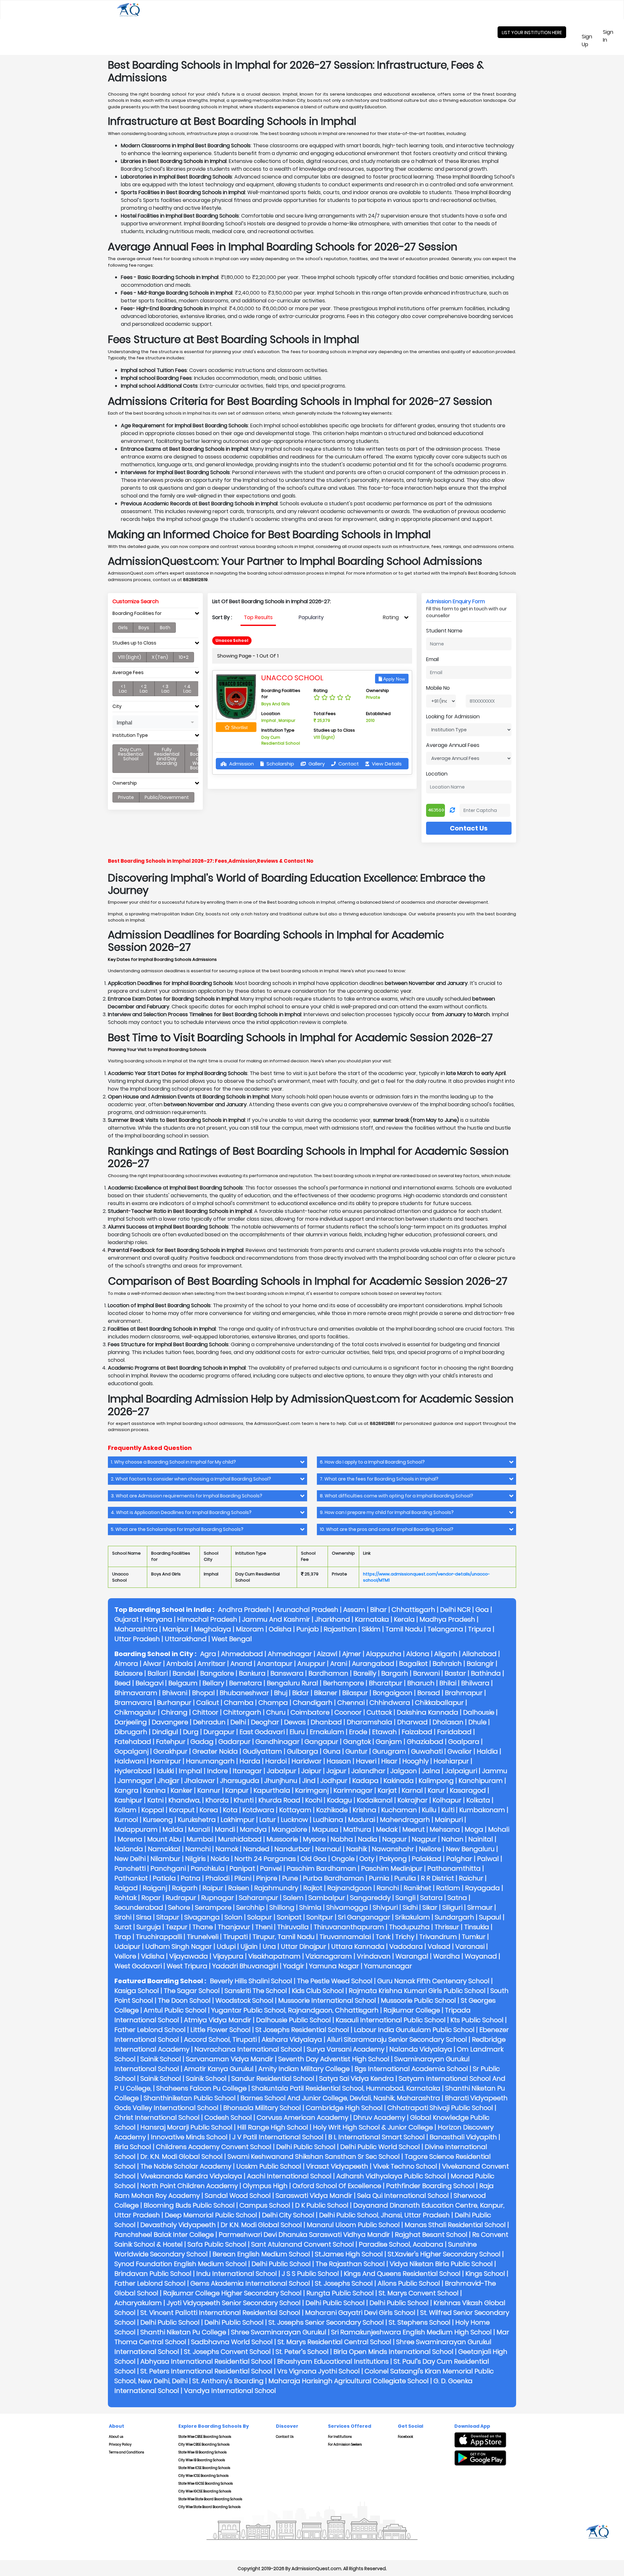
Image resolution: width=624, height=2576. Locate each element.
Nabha (342, 1839)
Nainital (481, 1839)
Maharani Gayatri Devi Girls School (360, 2313)
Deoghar (265, 1722)
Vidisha (153, 1956)
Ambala (180, 1664)
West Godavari (138, 1966)
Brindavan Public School (153, 2274)
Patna (191, 1878)
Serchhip (250, 1907)
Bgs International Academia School (411, 2069)
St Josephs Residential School (302, 2030)
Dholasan (448, 1722)
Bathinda (486, 1673)
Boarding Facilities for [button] (137, 613)
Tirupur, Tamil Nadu (284, 1937)
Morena (130, 1839)
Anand (241, 1664)
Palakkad (427, 1859)
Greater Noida (215, 1751)
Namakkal (164, 1849)
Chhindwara (390, 1703)
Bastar (455, 1673)
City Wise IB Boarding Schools (202, 2460)
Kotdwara (258, 1810)
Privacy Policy (120, 2444)
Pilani (243, 1878)
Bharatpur (386, 1683)
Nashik (357, 1849)
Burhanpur (174, 1703)
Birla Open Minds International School (393, 2352)
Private (126, 797)
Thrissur (447, 1927)
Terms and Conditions (126, 2452)
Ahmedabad (242, 1654)
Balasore (129, 1673)
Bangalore (217, 1673)
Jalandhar (368, 1771)
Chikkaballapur (439, 1703)
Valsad (439, 1946)
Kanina (155, 1790)
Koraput (182, 1810)
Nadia (368, 1839)
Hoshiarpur (451, 1761)
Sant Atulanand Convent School (303, 2244)
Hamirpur (166, 1761)
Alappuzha (384, 1654)
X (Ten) (160, 657)
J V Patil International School (278, 2137)
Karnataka (372, 1619)
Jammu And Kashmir (276, 1619)
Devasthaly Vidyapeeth (178, 2225)
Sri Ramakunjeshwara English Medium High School (411, 2332)
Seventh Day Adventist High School (334, 2059)
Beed (123, 1683)
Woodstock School (244, 2000)
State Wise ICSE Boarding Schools (204, 2468)
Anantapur (275, 1664)
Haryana (158, 1619)
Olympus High (265, 2186)
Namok (227, 1849)
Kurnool (126, 1820)
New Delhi (130, 1859)
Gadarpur (234, 1742)
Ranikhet (417, 1888)
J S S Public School (310, 2274)
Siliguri (452, 1907)
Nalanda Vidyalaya (421, 2049)
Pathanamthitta (454, 1868)
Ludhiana (328, 1820)
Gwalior (460, 1751)
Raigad (126, 1888)
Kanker (182, 1790)
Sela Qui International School (403, 2196)
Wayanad (481, 1956)
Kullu (429, 1810)
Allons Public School (409, 2283)
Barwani (426, 1673)
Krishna (364, 1810)
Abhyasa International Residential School (206, 2361)
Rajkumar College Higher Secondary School (232, 2293)
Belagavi (149, 1683)
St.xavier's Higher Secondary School (444, 2254)
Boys (144, 628)
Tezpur (177, 1927)
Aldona (418, 1654)
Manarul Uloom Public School (353, 2225)
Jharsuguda (240, 1781)
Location (437, 774)
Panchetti (130, 1868)
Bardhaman (328, 1673)
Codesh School (228, 2118)
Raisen (239, 1888)
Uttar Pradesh (137, 1639)
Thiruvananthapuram (349, 1927)
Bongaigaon (393, 1693)
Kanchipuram (481, 1781)
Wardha (447, 1956)
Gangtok (357, 1742)
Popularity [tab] (311, 617)
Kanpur (237, 1790)
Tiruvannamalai (345, 1937)
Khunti (244, 1800)
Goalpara (464, 1742)
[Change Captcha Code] (452, 810)
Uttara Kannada (358, 1946)
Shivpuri (385, 1907)
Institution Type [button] (130, 735)
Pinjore (267, 1878)
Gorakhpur (170, 1751)
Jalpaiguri (461, 1771)
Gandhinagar (278, 1742)
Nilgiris (195, 1859)
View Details (386, 764)
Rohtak (125, 1898)
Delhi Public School (306, 2147)
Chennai (351, 1703)
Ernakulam (327, 1732)
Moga (474, 1829)
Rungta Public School (340, 2293)
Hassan (339, 1761)
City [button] (117, 706)
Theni (264, 1927)
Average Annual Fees (453, 745)
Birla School (133, 2147)
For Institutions (340, 2437)
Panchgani (168, 1868)
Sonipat (289, 1917)
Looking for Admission (453, 717)
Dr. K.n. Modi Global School (182, 2157)
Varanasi (470, 1946)
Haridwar (307, 1761)
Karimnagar (353, 1790)
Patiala (164, 1878)
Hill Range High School (273, 2127)
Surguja (149, 1927)
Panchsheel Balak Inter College (164, 2235)
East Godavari (262, 1732)
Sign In (612, 36)
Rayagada (482, 1888)
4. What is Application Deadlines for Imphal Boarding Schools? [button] (181, 1513)
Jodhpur (334, 1781)
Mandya (253, 1829)
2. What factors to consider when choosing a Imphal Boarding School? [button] (191, 1479)
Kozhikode (332, 1810)
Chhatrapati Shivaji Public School (440, 2108)
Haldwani (130, 1761)
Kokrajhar (413, 1800)
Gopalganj (131, 1751)
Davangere (170, 1722)
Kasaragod (468, 1790)
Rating (391, 617)
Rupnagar (218, 1898)
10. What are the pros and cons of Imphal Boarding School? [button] (387, 1529)
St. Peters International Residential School (206, 2371)
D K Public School (322, 2205)
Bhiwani (175, 1693)
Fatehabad (133, 1742)
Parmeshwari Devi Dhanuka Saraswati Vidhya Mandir (304, 2235)
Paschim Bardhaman (321, 1868)
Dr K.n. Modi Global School (261, 2225)
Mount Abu (164, 1839)
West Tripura (187, 1966)
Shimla (310, 1907)
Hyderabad (133, 1771)
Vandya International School (230, 2391)
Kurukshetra (197, 1820)
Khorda (217, 1800)
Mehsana (445, 1829)
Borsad (429, 1693)
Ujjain (249, 1946)
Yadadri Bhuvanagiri (245, 1966)
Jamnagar (135, 1781)
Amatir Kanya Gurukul (219, 2069)
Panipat (242, 1868)
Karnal (412, 1790)
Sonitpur (320, 1917)
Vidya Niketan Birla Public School (441, 2264)
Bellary (213, 1683)
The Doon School (184, 2000)
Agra (208, 1654)
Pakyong (393, 1859)
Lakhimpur (238, 1820)
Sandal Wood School (238, 2196)
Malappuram (136, 1829)
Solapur (260, 1917)
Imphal (190, 1771)
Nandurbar (292, 1849)
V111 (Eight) (130, 657)
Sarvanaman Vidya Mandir (230, 2059)
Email (432, 659)
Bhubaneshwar (244, 1693)
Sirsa (144, 1917)
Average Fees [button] (128, 673)
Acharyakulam (138, 2303)
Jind (309, 1781)
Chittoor (205, 1712)
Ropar (151, 1898)
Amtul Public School (175, 2010)
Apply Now (394, 679)
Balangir (480, 1664)
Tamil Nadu (404, 1629)
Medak (387, 1829)
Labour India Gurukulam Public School (414, 2030)
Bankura (252, 1673)
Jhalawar (200, 1781)
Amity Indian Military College (304, 2069)
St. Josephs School (344, 2283)
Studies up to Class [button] (134, 643)
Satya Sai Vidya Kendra (357, 2078)
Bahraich (447, 1664)
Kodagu (339, 1800)
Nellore (430, 1849)
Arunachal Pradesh (307, 1610)
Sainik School (161, 2059)
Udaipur (127, 1946)
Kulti (448, 1810)
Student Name (444, 631)
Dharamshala (370, 1722)
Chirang (174, 1712)
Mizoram (250, 1629)
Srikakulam (413, 1917)
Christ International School (157, 2118)
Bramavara (133, 1703)
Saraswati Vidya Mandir (314, 2196)
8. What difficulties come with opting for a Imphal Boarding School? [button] (396, 1496)
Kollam (125, 1810)
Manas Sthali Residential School (455, 2225)
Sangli (405, 1898)
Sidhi (410, 1907)
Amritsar (212, 1664)
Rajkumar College (412, 2010)
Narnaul (328, 1849)
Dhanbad (326, 1722)
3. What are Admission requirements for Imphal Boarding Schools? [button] (187, 1496)
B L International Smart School (377, 2137)
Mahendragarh (405, 1820)
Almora (126, 1664)
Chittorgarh (242, 1712)
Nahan (452, 1839)
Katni (155, 1800)
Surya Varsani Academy (346, 2049)
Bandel (184, 1673)
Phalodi (217, 1878)
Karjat (387, 1790)
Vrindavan (374, 1956)
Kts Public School (477, 2020)
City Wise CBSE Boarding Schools (204, 2444)
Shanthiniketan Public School (190, 2098)
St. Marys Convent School (419, 2293)
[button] (155, 722)
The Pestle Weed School (335, 1981)
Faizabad (417, 1732)
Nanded (256, 1849)
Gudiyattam (262, 1751)
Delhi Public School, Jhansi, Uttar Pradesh (384, 2215)
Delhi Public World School (380, 2147)
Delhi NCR (455, 1610)
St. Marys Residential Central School (334, 2342)
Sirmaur (480, 1907)
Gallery (316, 764)
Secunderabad (139, 1907)
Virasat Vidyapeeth (337, 2166)
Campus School (265, 2205)
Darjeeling (131, 1722)
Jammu (495, 1771)
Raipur (213, 1888)
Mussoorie (282, 1839)
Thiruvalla (293, 1927)
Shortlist (239, 727)
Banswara (287, 1673)
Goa (482, 1610)
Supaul (490, 1917)
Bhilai (448, 1683)
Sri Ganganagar (364, 1917)
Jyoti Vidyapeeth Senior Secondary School (234, 2303)
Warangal (412, 1956)
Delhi (238, 1722)
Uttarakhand (186, 1639)
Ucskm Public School (269, 2166)
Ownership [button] (125, 783)
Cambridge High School (344, 2108)
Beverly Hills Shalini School (251, 1981)
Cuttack (379, 1712)
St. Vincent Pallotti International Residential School (220, 2313)
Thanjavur (234, 1927)
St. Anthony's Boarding (228, 2381)
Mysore (314, 1839)
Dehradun (209, 1722)
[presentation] (258, 617)
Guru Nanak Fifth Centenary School (433, 1981)
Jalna (431, 1771)
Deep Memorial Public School (211, 2215)
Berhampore (344, 1683)
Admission (241, 764)
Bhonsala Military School (262, 2108)
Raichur (471, 1878)
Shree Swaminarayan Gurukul (279, 2332)
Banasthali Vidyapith (463, 2137)
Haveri (366, 1761)
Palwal (488, 1859)
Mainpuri (449, 1820)
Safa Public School (217, 2244)
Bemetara (246, 1683)
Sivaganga (202, 1917)
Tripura (480, 1629)
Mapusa (325, 1829)
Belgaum (183, 1683)
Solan (234, 1917)
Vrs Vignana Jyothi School (318, 2371)
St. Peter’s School (302, 2352)
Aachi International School (289, 2176)
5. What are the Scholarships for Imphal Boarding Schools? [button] (177, 1529)
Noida (220, 1859)
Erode (358, 1732)
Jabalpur (282, 1771)
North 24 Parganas (265, 1859)
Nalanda (129, 1849)
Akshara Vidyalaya (292, 2039)
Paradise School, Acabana (401, 2244)
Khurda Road (279, 1800)
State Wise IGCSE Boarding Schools (206, 2483)
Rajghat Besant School (431, 2235)
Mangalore (289, 1829)
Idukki (165, 1771)
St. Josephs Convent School (227, 2352)
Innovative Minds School (189, 2137)
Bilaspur (355, 1693)
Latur (268, 1820)
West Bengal (232, 1639)
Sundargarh (455, 1917)
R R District (437, 1878)
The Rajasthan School (350, 2264)
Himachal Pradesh (207, 1619)
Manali (199, 1829)
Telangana (445, 1629)
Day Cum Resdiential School (131, 754)
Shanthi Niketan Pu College (183, 2332)
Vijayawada (189, 1956)
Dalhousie (479, 1712)
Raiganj (155, 1888)
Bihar (378, 1610)
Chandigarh (313, 1703)
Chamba (239, 1703)
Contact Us (469, 828)
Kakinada (399, 1781)
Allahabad (479, 1654)
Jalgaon (404, 1771)
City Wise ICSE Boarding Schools (203, 2476)
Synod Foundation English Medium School (181, 2264)
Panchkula (208, 1868)
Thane (203, 1927)
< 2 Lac (144, 689)
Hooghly (416, 1761)
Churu (276, 1712)
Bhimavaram (136, 1693)
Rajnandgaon (350, 1888)
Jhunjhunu (281, 1781)
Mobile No (438, 688)
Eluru (297, 1732)
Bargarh (395, 1673)
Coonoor (348, 1712)
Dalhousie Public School (293, 2020)
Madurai (362, 1820)
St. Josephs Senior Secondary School (326, 2322)
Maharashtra (136, 1629)
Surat (123, 1927)
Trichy (405, 1937)
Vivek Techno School (405, 2166)
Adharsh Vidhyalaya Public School (391, 2176)
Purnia (379, 1878)
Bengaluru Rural (292, 1683)
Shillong (282, 1907)
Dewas (295, 1722)
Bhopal (203, 1693)
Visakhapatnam (274, 1956)
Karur (436, 1790)
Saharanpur (259, 1898)
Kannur (209, 1790)
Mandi (225, 1829)
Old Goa (314, 1859)
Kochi (314, 1800)
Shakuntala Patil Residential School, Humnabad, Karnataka (346, 2088)
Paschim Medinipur (392, 1868)
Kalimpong (436, 1781)
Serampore (213, 1907)
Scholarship (280, 764)
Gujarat (127, 1619)
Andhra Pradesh (245, 1610)
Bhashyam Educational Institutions (333, 2361)
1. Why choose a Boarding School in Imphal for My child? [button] (173, 1462)
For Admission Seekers (345, 2444)
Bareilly (365, 1673)
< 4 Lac (187, 689)
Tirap (123, 1937)
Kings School (485, 2274)
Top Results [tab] (258, 617)
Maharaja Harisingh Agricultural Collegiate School (349, 2381)
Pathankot (131, 1878)
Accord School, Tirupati (220, 2039)
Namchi (198, 1849)
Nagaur (395, 1839)
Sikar (430, 1907)
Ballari (158, 1673)
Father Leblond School (150, 2030)
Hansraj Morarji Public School (186, 2127)
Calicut (208, 1703)
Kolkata (478, 1800)
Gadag (202, 1742)
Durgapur (219, 1732)
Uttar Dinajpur (304, 1946)
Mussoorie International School (327, 2000)
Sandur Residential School (273, 2078)
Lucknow (294, 1820)
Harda (250, 1761)
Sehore (179, 1907)
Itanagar (247, 1771)
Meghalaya (213, 1629)
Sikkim (371, 1629)
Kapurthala (272, 1790)
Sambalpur (327, 1898)
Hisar (389, 1761)
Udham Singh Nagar (179, 1946)
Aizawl (327, 1654)
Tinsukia (477, 1927)
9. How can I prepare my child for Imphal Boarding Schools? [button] (387, 1513)
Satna (457, 1898)
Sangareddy (370, 1898)
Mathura (357, 1829)
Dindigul (165, 1732)
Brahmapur (464, 1693)
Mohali (499, 1829)
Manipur (176, 1629)
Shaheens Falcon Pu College (201, 2088)
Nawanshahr (393, 1849)
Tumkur (474, 1937)
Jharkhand (332, 1619)
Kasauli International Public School (391, 2020)
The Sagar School (192, 1991)
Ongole (343, 1859)
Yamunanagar (388, 1966)
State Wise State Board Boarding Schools (210, 2499)
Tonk (383, 1937)
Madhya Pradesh (447, 1619)
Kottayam (295, 1810)
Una (269, 1946)
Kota (230, 1810)
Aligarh (446, 1654)
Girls (123, 628)
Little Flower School (221, 2030)
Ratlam (448, 1888)
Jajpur (336, 1771)
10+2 (184, 657)
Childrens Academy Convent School (214, 2147)
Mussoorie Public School (418, 2000)
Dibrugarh (131, 1732)
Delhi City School (288, 2215)
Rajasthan (340, 1629)
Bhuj (281, 1693)
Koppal (153, 1810)
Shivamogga (347, 1907)
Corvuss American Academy (303, 2118)
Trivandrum (438, 1937)
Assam (354, 1610)
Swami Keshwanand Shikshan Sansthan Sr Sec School (314, 2157)
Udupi (226, 1946)
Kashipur (128, 1800)
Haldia (487, 1751)
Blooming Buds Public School (189, 2205)
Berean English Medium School (261, 2254)
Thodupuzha (409, 1927)
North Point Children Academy (189, 2186)
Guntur (357, 1751)
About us (116, 2437)
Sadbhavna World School (232, 2342)
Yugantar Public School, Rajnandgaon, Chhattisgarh (295, 2010)
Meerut (414, 1829)
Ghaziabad (425, 1742)
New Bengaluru (470, 1849)
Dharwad (412, 1722)
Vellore (125, 1956)
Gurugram (389, 1751)
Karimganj (312, 1790)
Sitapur (168, 1917)
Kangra (126, 1790)
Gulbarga (303, 1751)
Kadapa (365, 1781)
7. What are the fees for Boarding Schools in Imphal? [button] (379, 1479)
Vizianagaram (329, 1956)
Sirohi (123, 1917)
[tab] (155, 615)
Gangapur (321, 1742)
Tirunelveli (203, 1937)
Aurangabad (373, 1664)
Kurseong (158, 1820)
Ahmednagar (290, 1654)
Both (165, 628)
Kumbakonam (482, 1810)
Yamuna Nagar (334, 1966)
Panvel (271, 1868)
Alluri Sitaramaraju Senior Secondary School (397, 2039)
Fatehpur (171, 1742)
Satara (431, 1898)
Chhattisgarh (413, 1610)
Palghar (459, 1859)
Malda (173, 1829)
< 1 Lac (123, 689)
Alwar (152, 1664)
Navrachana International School (248, 2049)
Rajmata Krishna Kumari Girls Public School (417, 1991)
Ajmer (352, 1654)
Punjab (308, 1629)
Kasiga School (137, 1991)
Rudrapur (181, 1898)
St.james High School (349, 2254)
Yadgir (294, 1966)
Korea (209, 1810)
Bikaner (326, 1693)
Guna (332, 1751)
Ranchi (388, 1888)
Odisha (280, 1629)
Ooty (367, 1859)
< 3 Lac (166, 689)
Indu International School (237, 2274)
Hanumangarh (210, 1761)
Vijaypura (228, 1956)
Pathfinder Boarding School (430, 2186)
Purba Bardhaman (333, 1878)
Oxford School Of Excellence (337, 2186)
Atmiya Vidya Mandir (218, 2020)
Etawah (384, 1732)
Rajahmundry (276, 1888)
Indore (217, 1771)
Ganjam (389, 1742)
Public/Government (167, 797)
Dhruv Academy (379, 2118)
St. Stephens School (420, 2322)
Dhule (477, 1722)
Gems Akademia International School (250, 2283)
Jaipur (311, 1771)
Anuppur (311, 1664)
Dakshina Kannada (428, 1712)
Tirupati (235, 1937)
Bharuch (421, 1683)
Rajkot (313, 1888)
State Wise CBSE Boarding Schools (205, 2437)
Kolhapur (447, 1800)
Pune (290, 1878)
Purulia (405, 1878)
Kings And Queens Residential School (402, 2274)
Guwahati (427, 1751)
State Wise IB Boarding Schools (202, 2452)
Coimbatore (310, 1712)
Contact (348, 764)
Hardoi (276, 1761)
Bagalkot (413, 1664)
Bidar (301, 1693)
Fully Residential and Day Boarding (167, 756)
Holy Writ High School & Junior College (373, 2127)
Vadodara (406, 1946)
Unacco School (292, 678)
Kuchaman (399, 1810)
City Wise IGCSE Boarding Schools (205, 2491)
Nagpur (424, 1839)
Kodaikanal (375, 1800)
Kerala (404, 1619)
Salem (293, 1898)
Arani (339, 1664)
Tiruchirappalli (159, 1937)
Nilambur (165, 1859)
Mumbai (200, 1839)
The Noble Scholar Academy (186, 2166)
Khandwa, (184, 1800)
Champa (273, 1703)
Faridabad (454, 1732)
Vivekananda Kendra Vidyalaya (191, 2176)
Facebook (405, 2437)
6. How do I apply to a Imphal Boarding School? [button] (372, 1462)
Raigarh (185, 1888)
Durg (191, 1732)
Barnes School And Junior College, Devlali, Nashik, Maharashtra (340, 2098)
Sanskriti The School (256, 1991)
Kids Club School (318, 1991)
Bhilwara (475, 1683)
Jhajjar (169, 1781)
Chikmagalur (135, 1712)
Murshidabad (240, 1839)
